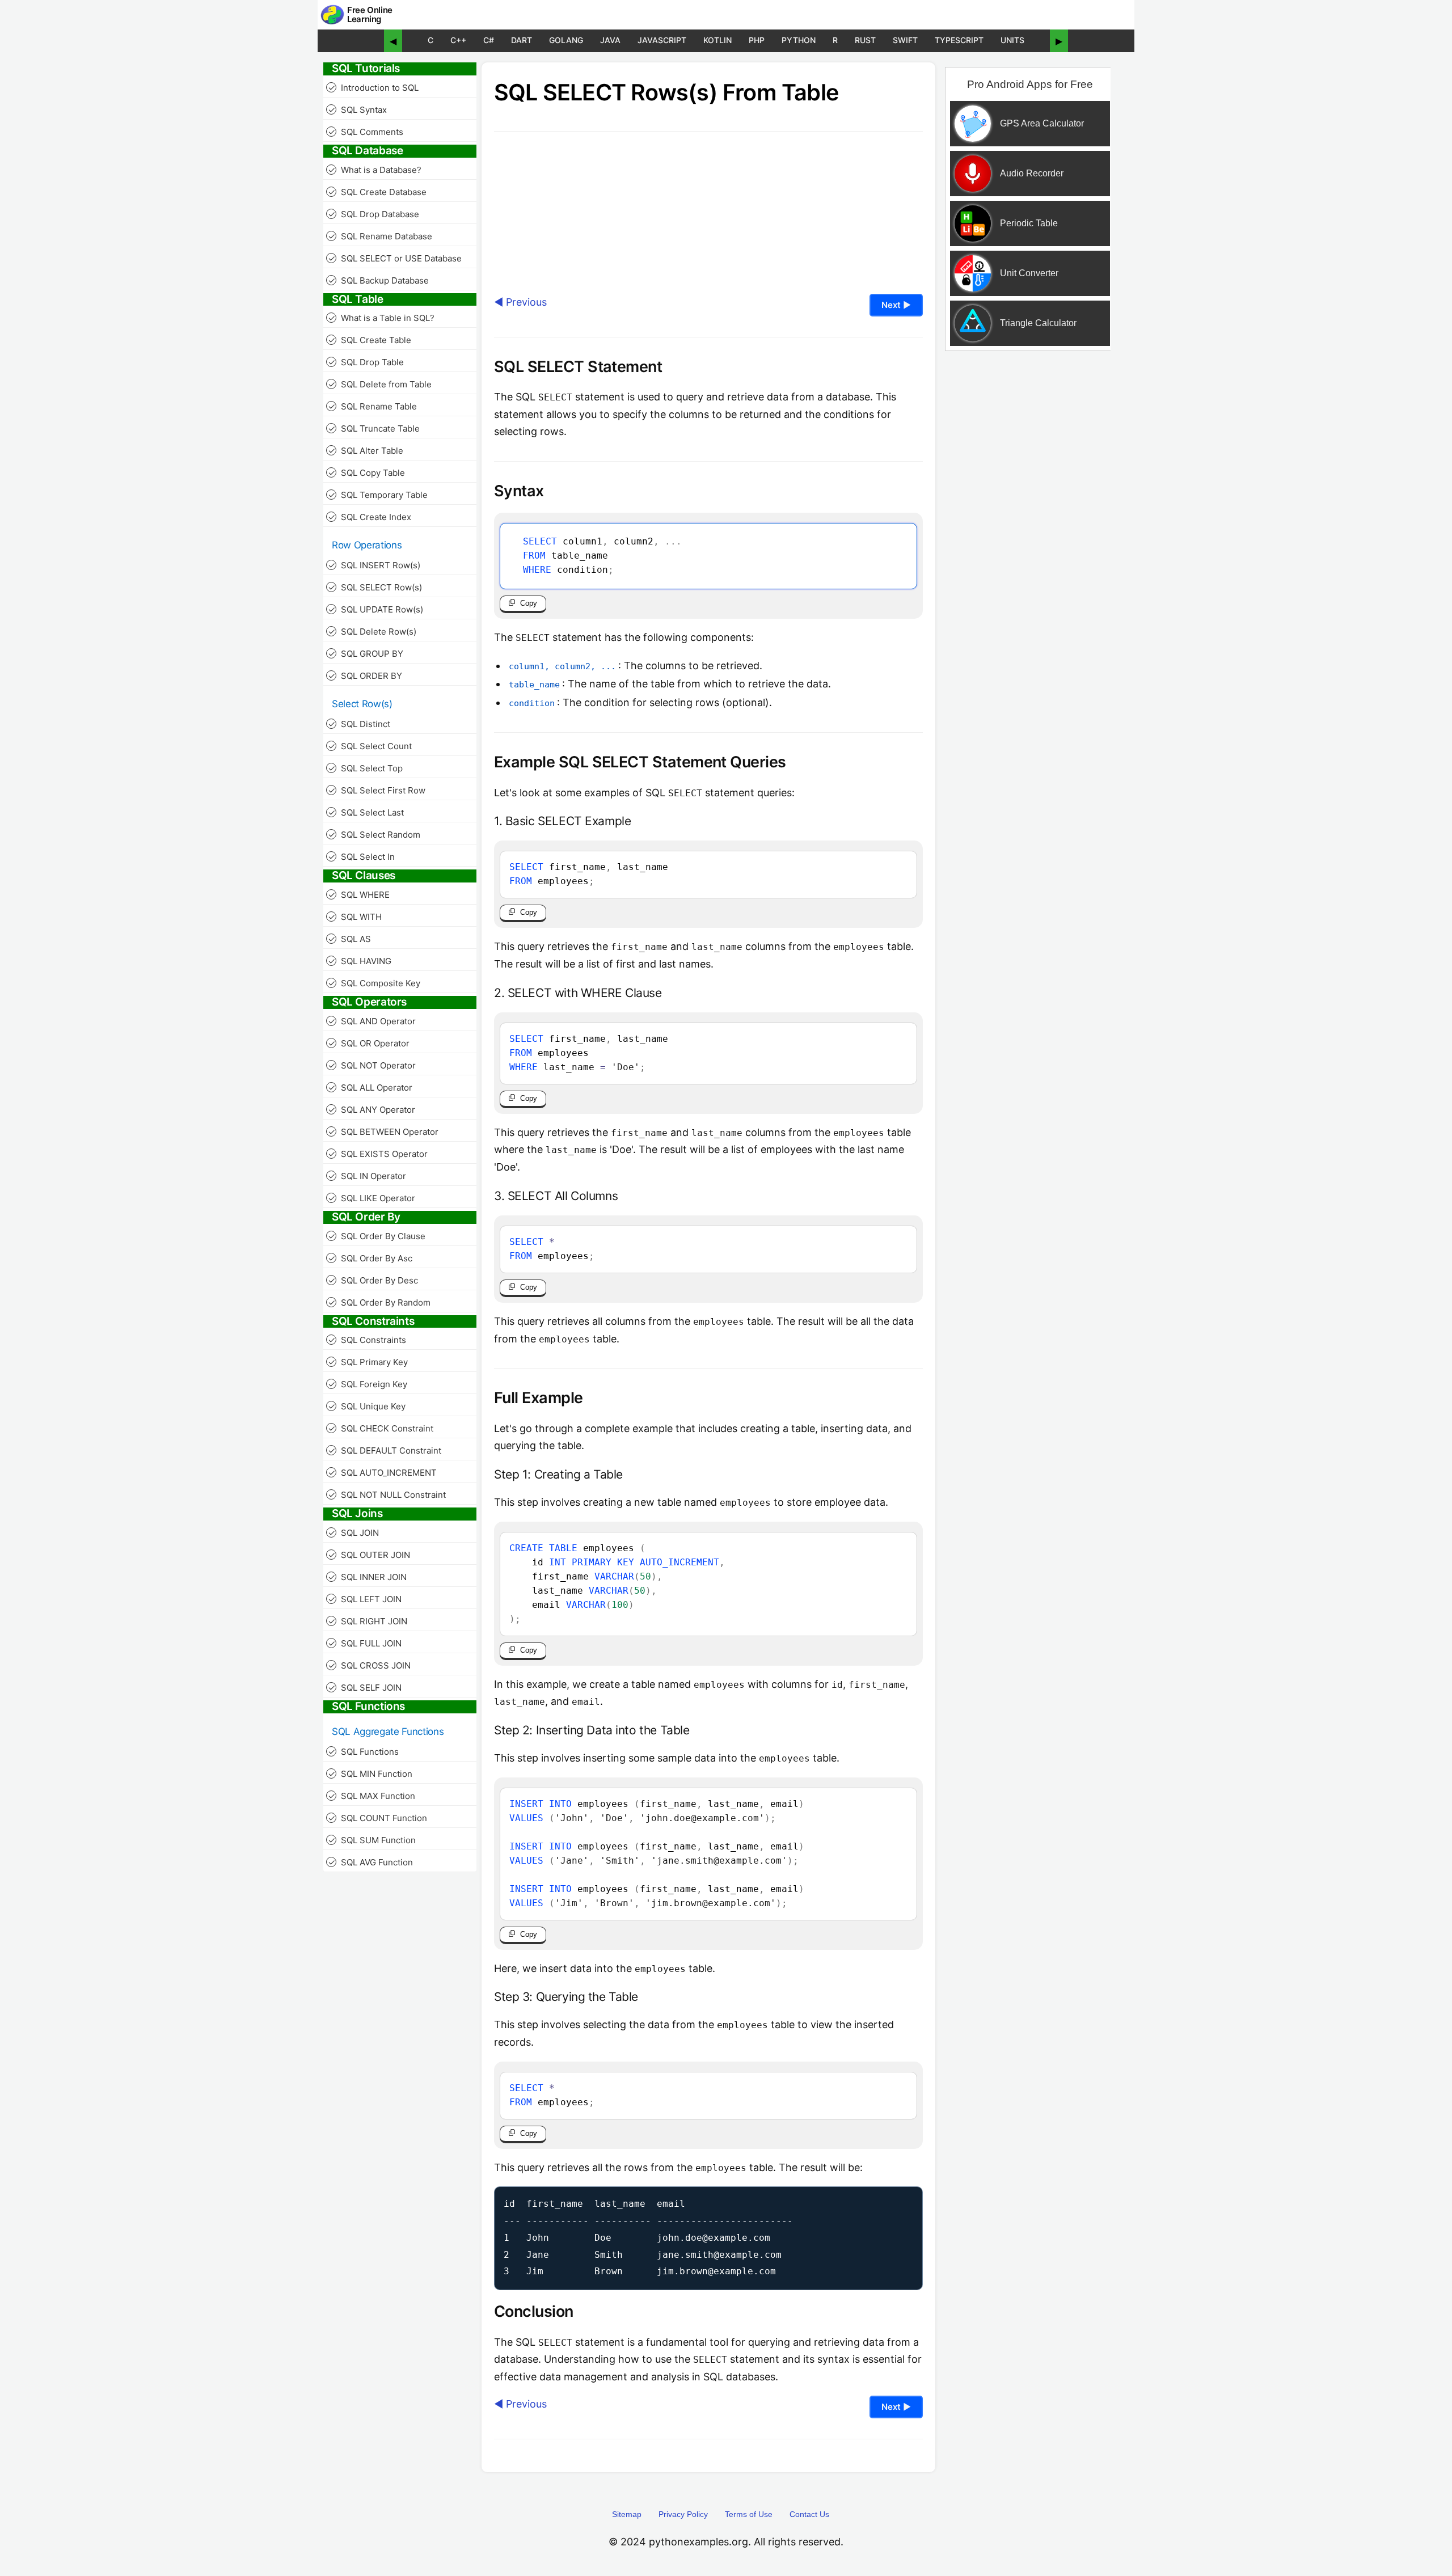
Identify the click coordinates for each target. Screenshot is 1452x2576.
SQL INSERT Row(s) (374, 565)
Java (610, 40)
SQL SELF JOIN (365, 1688)
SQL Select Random (374, 835)
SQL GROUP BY (366, 654)
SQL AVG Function (371, 1862)
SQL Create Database (377, 192)
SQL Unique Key (367, 1406)
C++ (458, 40)
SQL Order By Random (379, 1302)
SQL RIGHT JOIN (368, 1621)
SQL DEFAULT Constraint (385, 1450)
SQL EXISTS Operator (378, 1154)
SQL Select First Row (377, 790)
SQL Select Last (366, 812)
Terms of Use (749, 2514)
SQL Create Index (370, 517)
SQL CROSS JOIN (370, 1665)
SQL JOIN (354, 1533)
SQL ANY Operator (372, 1110)
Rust (865, 40)
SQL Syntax (358, 110)
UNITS (1012, 40)
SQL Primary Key (368, 1362)
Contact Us (809, 2514)
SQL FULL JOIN (365, 1643)
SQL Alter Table (366, 451)
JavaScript (662, 40)
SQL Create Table (370, 340)
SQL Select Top (366, 768)
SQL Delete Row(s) (372, 632)
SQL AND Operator (372, 1021)
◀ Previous (520, 302)
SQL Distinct (359, 724)
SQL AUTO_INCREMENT (383, 1473)
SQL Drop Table (366, 362)
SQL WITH (355, 917)
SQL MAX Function (372, 1796)
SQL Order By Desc (373, 1280)
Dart (522, 40)
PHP (757, 40)
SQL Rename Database (380, 236)
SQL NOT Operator (372, 1065)
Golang (566, 40)
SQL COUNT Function (378, 1818)
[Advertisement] (1028, 540)
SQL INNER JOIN (368, 1577)
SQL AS (350, 939)
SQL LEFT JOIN (365, 1599)
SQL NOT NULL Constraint (387, 1495)
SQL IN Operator (367, 1176)
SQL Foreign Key (368, 1384)
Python (799, 40)
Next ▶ (896, 305)
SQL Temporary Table (378, 495)
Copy (529, 603)
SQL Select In (362, 857)
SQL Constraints (367, 1340)
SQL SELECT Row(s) (375, 587)
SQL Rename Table (373, 406)
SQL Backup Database (379, 280)
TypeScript (959, 40)
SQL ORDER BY (365, 676)
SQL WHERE (359, 895)
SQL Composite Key (374, 983)
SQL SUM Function (372, 1840)
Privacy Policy (683, 2514)
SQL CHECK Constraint (381, 1428)
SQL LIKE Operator (372, 1198)
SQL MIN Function (370, 1774)
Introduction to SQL (373, 88)
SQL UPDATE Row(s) (376, 609)
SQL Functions (364, 1752)
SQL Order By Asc (370, 1258)
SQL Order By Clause (377, 1236)
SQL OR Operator (369, 1043)
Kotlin (717, 40)
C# (489, 40)
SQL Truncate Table (374, 428)
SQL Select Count (370, 746)
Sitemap (627, 2514)
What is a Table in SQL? (381, 318)
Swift (905, 40)
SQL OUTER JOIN (369, 1555)
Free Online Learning (370, 15)
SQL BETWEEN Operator (383, 1132)
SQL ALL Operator (370, 1088)
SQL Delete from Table (380, 384)
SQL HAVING (360, 961)
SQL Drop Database (374, 214)
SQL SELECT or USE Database (395, 258)
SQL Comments (366, 132)
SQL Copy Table (367, 473)
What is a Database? (375, 170)
